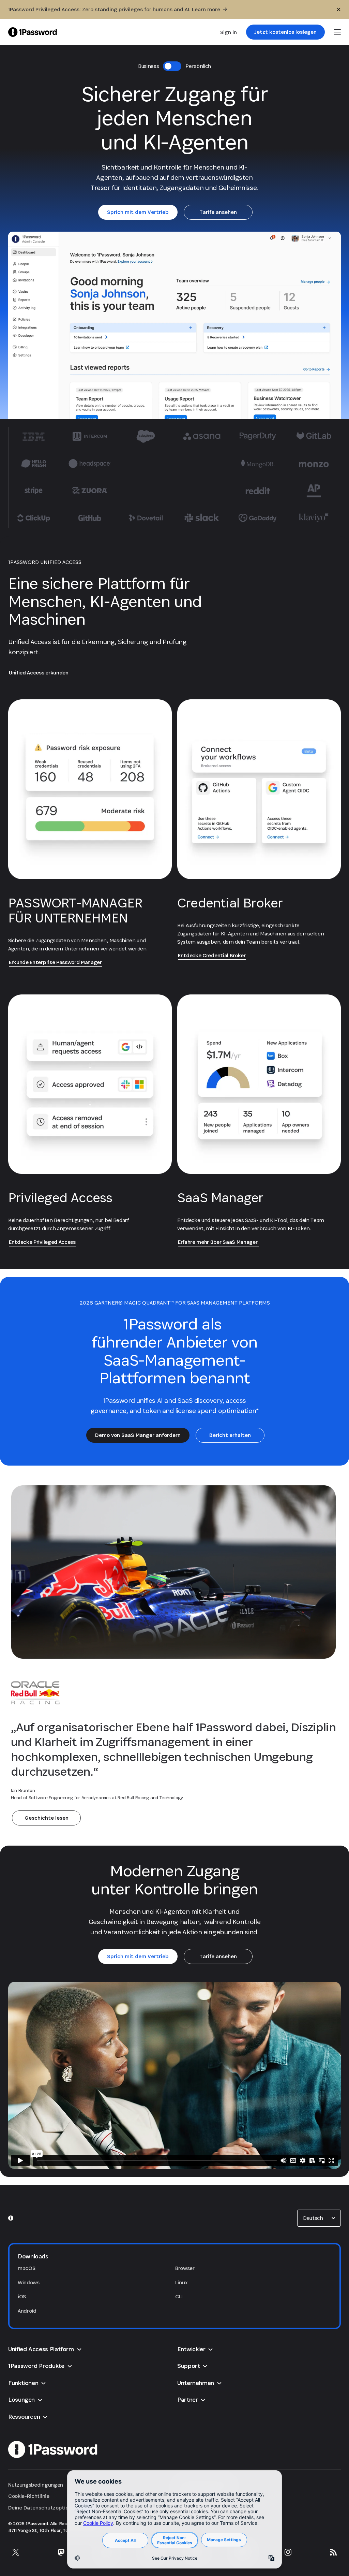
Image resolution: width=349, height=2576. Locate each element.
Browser (185, 2268)
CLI (179, 2296)
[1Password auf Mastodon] (61, 2552)
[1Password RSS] (333, 2552)
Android (27, 2311)
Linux (181, 2282)
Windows (29, 2282)
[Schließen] (339, 10)
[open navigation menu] (337, 32)
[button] (319, 2218)
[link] (285, 32)
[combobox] (319, 2218)
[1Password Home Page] (33, 32)
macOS (26, 2268)
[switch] (172, 66)
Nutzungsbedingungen (36, 2485)
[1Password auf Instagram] (288, 2552)
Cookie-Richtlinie (29, 2496)
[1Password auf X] (16, 2552)
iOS (22, 2296)
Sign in (229, 32)
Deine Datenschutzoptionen (43, 2508)
